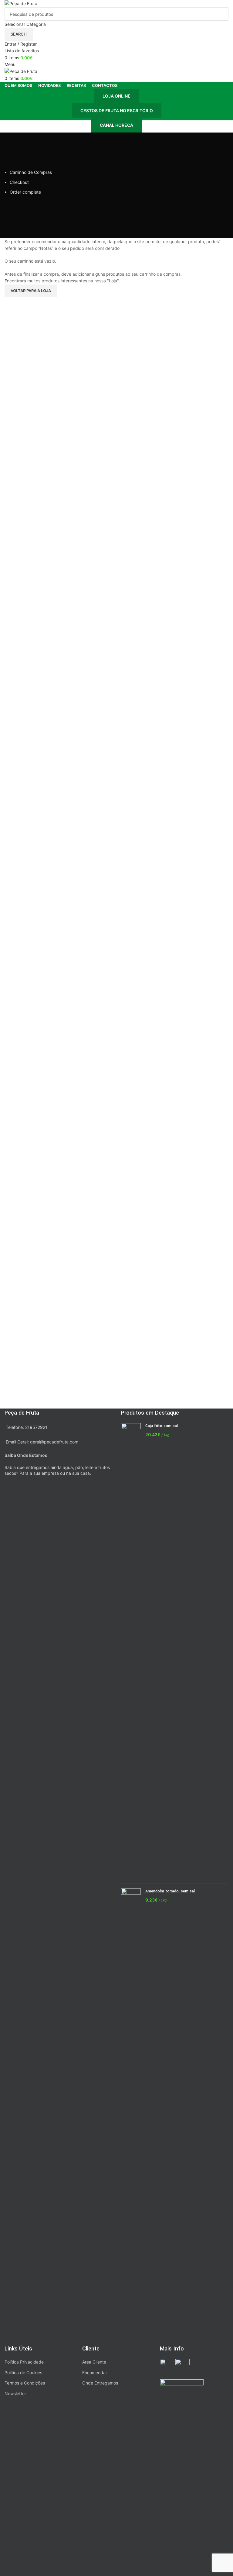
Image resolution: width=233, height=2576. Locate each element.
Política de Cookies (23, 2373)
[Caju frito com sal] (131, 1651)
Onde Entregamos (100, 2383)
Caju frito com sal (162, 1426)
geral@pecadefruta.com (54, 1442)
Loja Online (116, 96)
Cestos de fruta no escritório (117, 110)
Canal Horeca (116, 125)
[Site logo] (21, 3)
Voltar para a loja (31, 291)
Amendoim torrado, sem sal (170, 1891)
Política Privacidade (24, 2362)
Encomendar (95, 2373)
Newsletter (15, 2393)
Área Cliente (94, 2362)
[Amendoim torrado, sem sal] (131, 2116)
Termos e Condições (25, 2383)
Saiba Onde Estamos (26, 1455)
